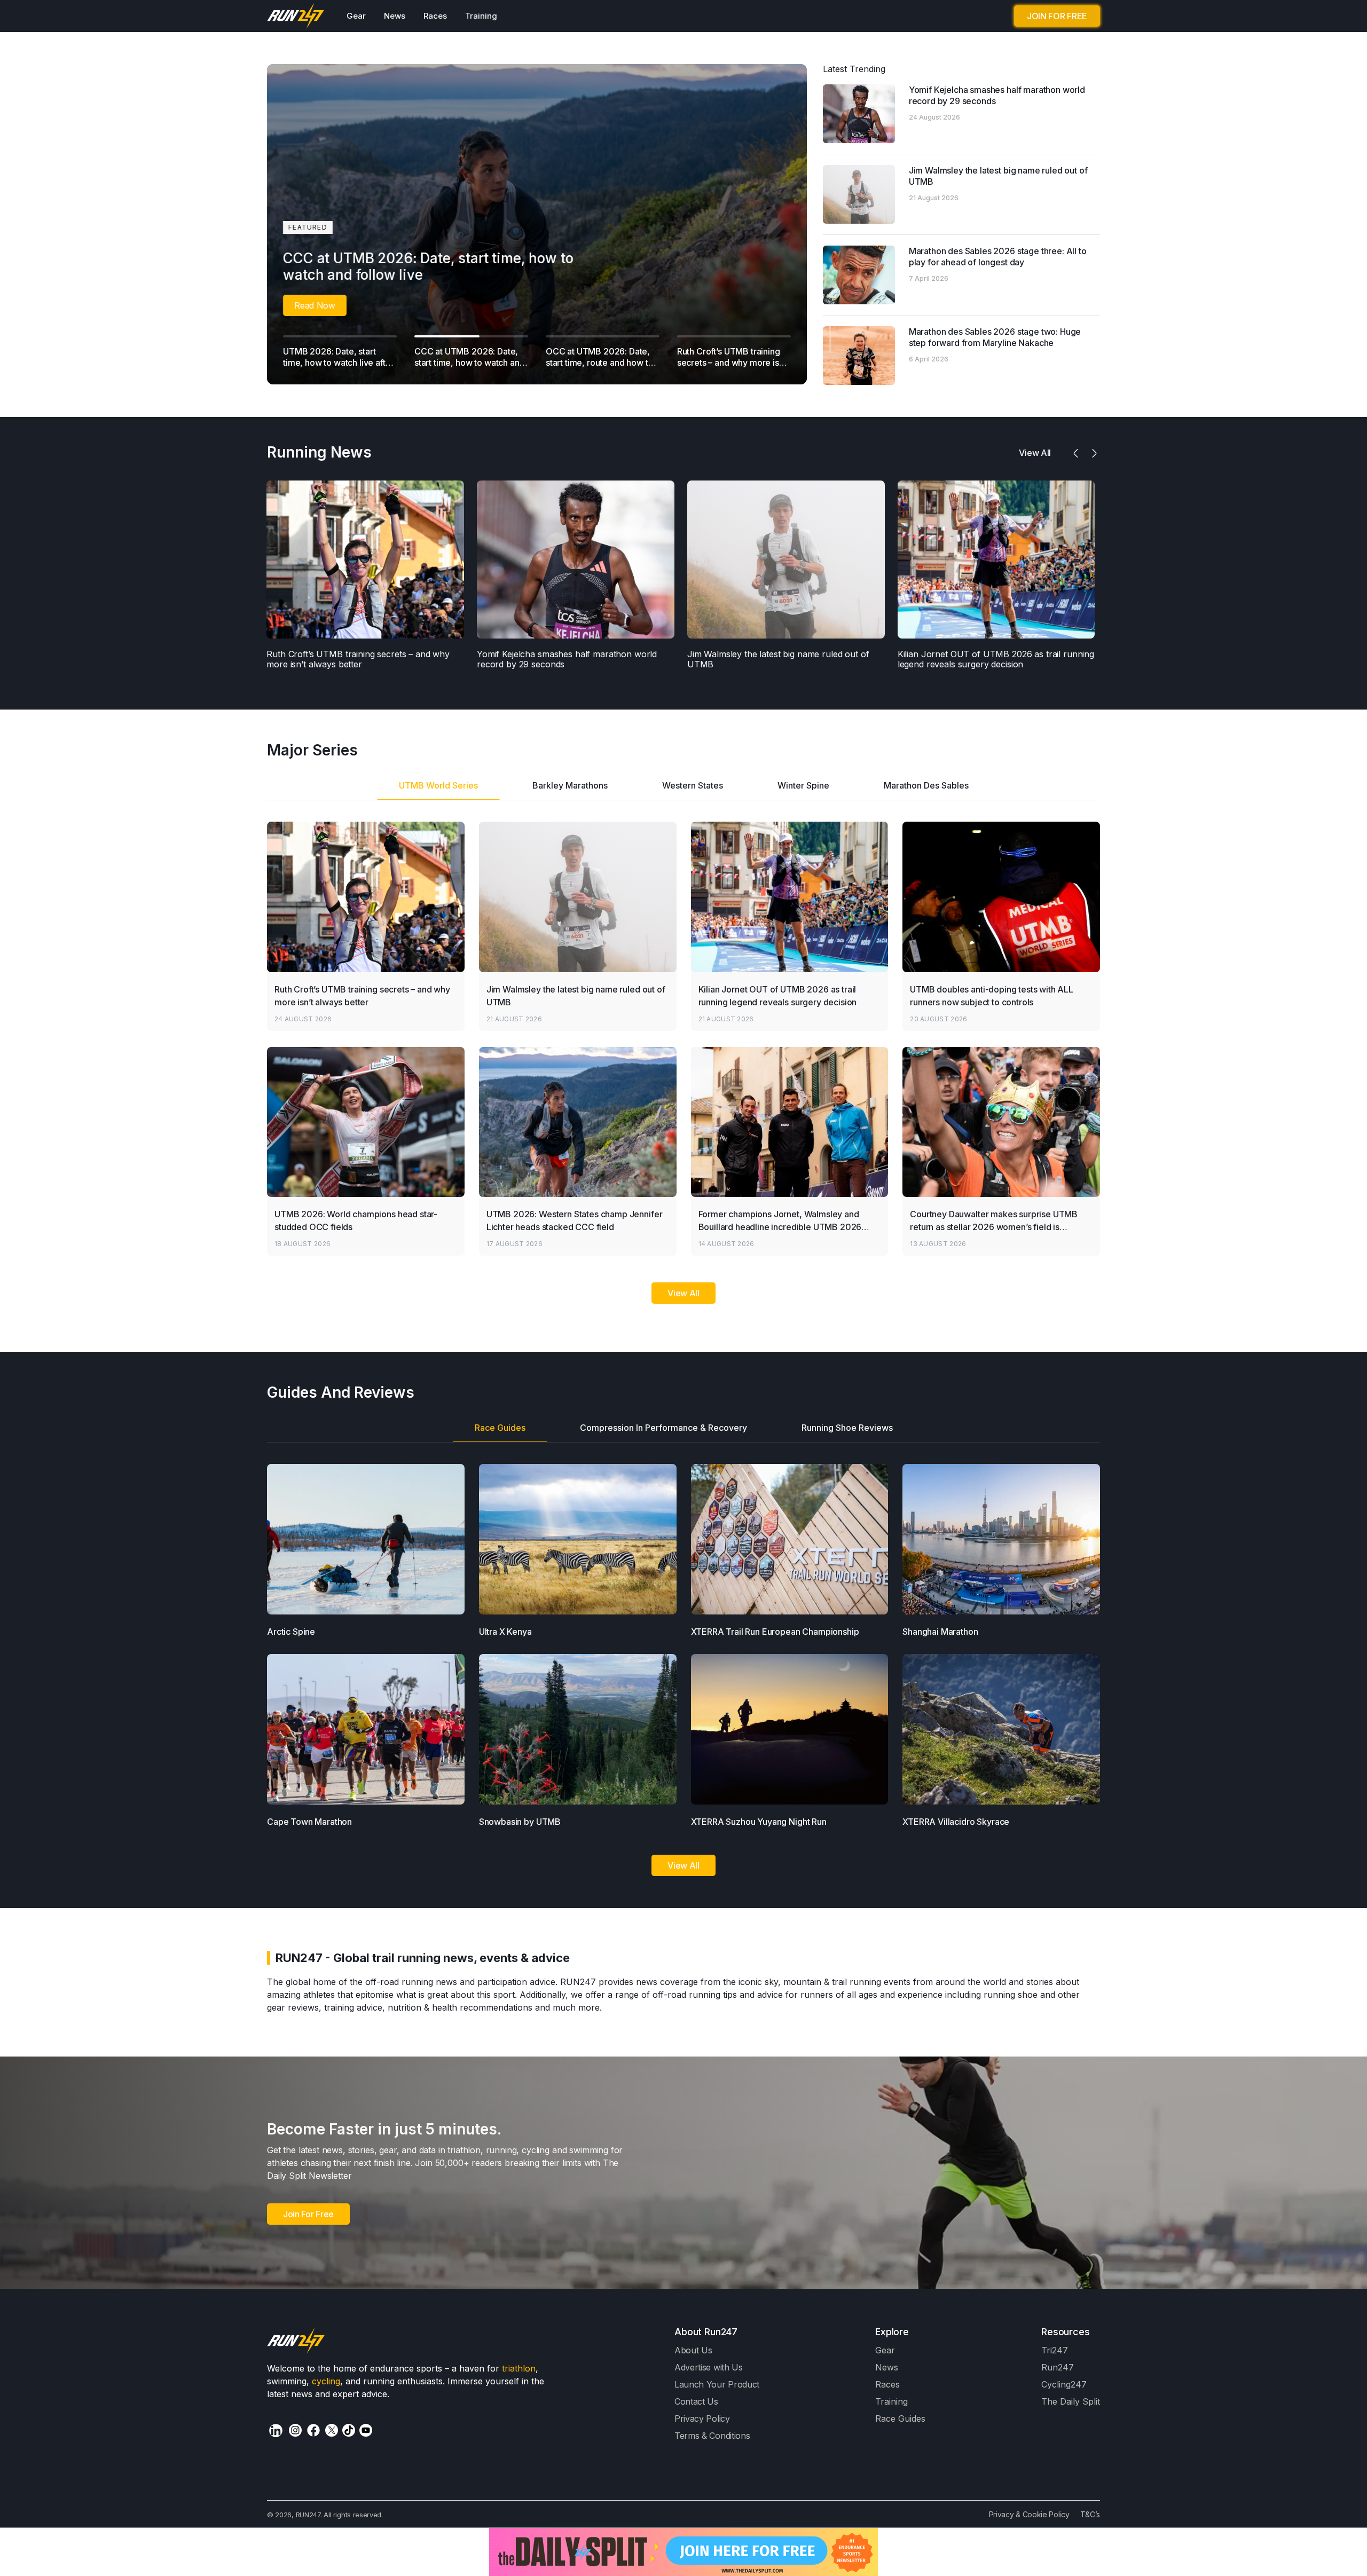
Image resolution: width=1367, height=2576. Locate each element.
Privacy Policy (702, 2419)
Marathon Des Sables (926, 785)
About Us (693, 2350)
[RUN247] (296, 16)
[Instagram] (295, 2430)
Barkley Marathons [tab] (570, 785)
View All (683, 1293)
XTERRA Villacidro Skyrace (956, 1822)
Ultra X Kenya (505, 1632)
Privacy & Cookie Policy (1029, 2514)
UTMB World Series (438, 785)
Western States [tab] (693, 785)
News (395, 16)
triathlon (519, 2368)
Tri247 (1055, 2350)
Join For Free (308, 2214)
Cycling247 (1064, 2384)
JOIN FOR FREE (1057, 16)
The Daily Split (1071, 2401)
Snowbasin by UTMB (520, 1822)
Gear (356, 16)
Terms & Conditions (712, 2436)
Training (481, 16)
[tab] (438, 789)
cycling (326, 2381)
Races (435, 16)
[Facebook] (313, 2430)
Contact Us (696, 2401)
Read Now (294, 305)
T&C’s (1090, 2514)
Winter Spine (803, 785)
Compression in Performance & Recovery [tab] (663, 1428)
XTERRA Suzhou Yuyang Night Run (759, 1822)
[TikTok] (349, 2430)
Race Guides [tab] (500, 1428)
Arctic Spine (291, 1632)
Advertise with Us (709, 2367)
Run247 (1058, 2367)
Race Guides (900, 2419)
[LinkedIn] (276, 2431)
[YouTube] (366, 2430)
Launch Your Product (717, 2384)
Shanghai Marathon (940, 1632)
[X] (332, 2430)
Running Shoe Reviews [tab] (847, 1428)
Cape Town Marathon (309, 1822)
